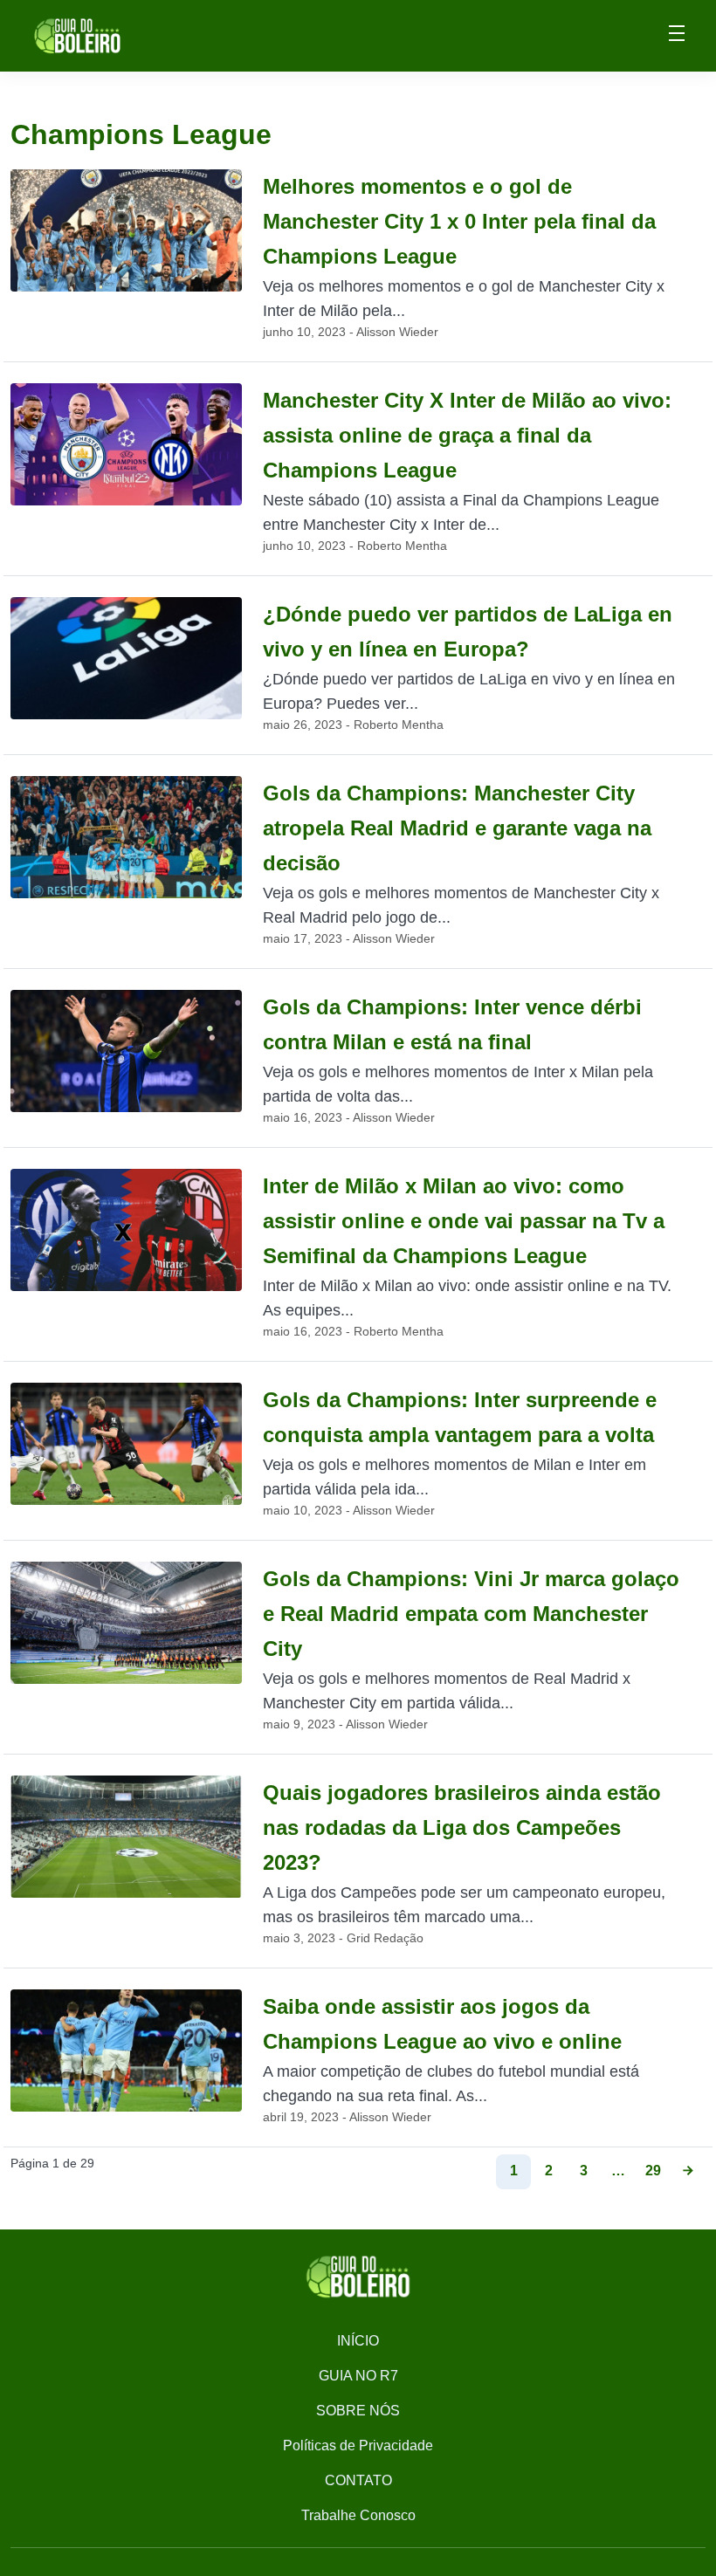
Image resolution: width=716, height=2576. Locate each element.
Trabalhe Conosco (358, 2515)
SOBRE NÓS (358, 2411)
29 (653, 2171)
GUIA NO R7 (358, 2376)
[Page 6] (688, 2172)
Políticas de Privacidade (358, 2445)
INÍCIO (358, 2341)
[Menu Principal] (677, 36)
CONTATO (358, 2480)
